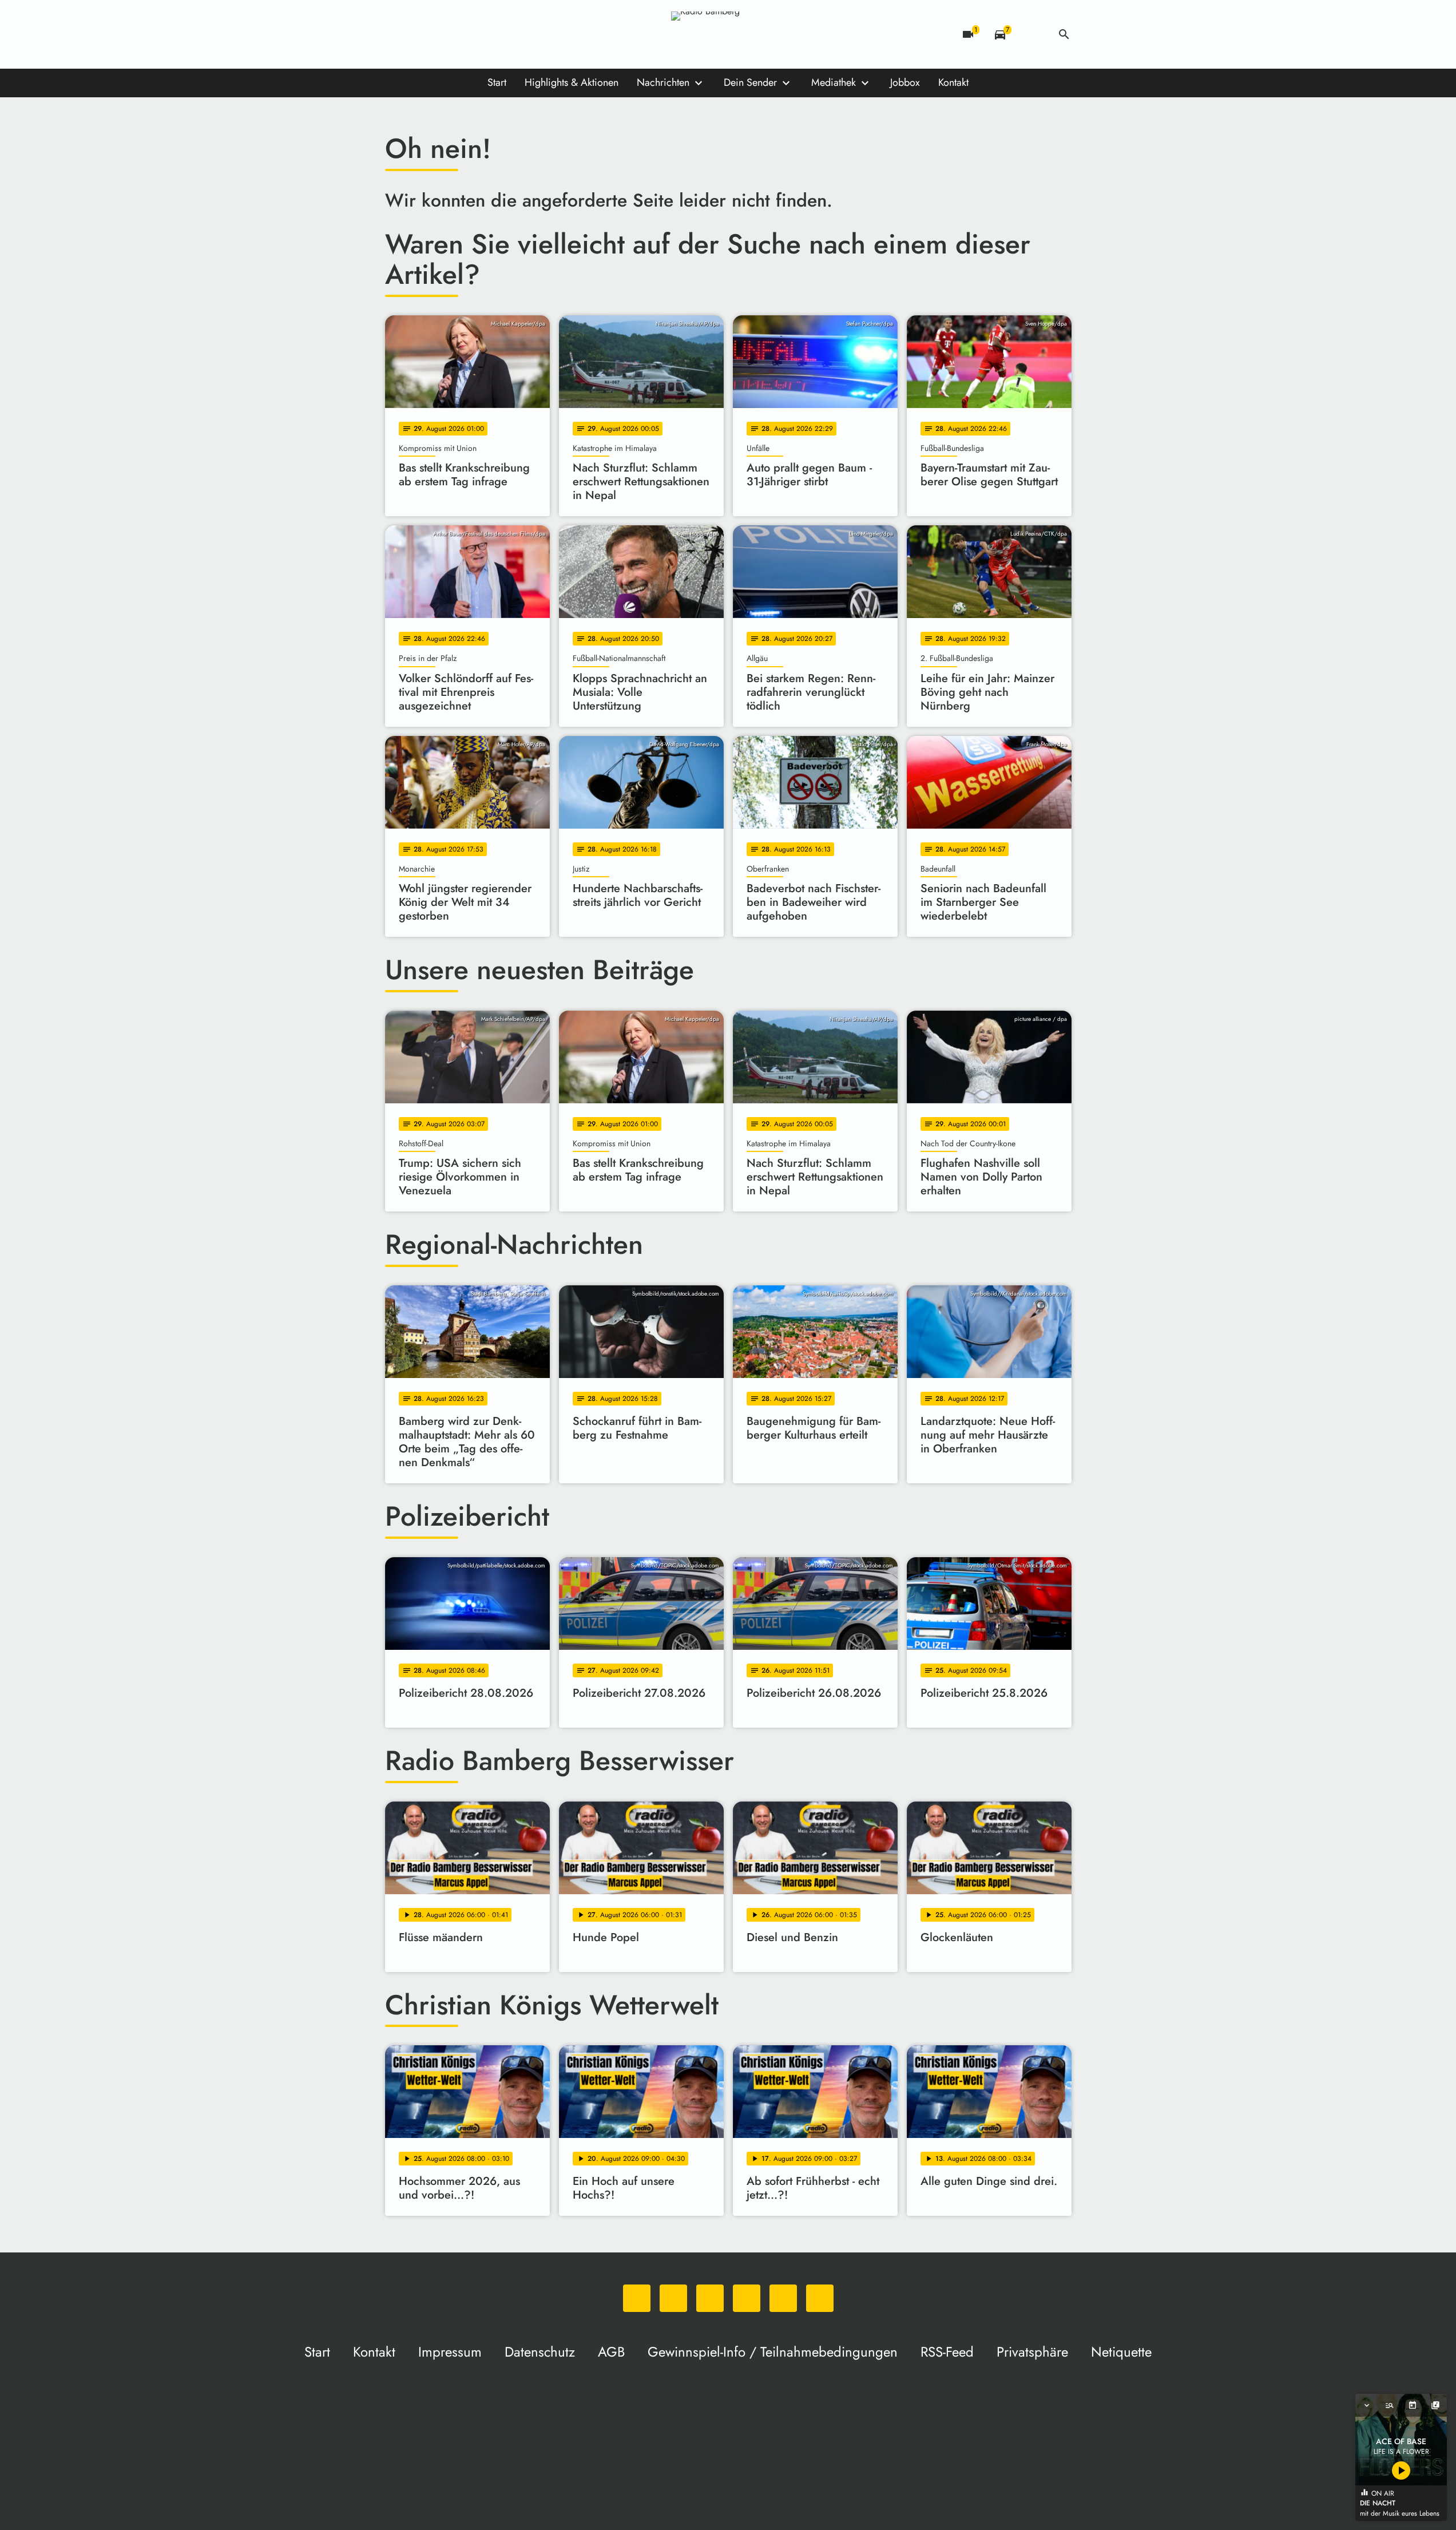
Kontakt (953, 82)
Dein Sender (750, 82)
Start (497, 82)
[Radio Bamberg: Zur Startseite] (728, 34)
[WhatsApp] (396, 34)
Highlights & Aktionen (572, 82)
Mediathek (834, 82)
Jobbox (905, 82)
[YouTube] (465, 34)
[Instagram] (442, 34)
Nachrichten (663, 82)
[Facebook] (419, 34)
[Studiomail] (488, 34)
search (1064, 34)
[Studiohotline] (511, 34)
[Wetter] (1032, 34)
